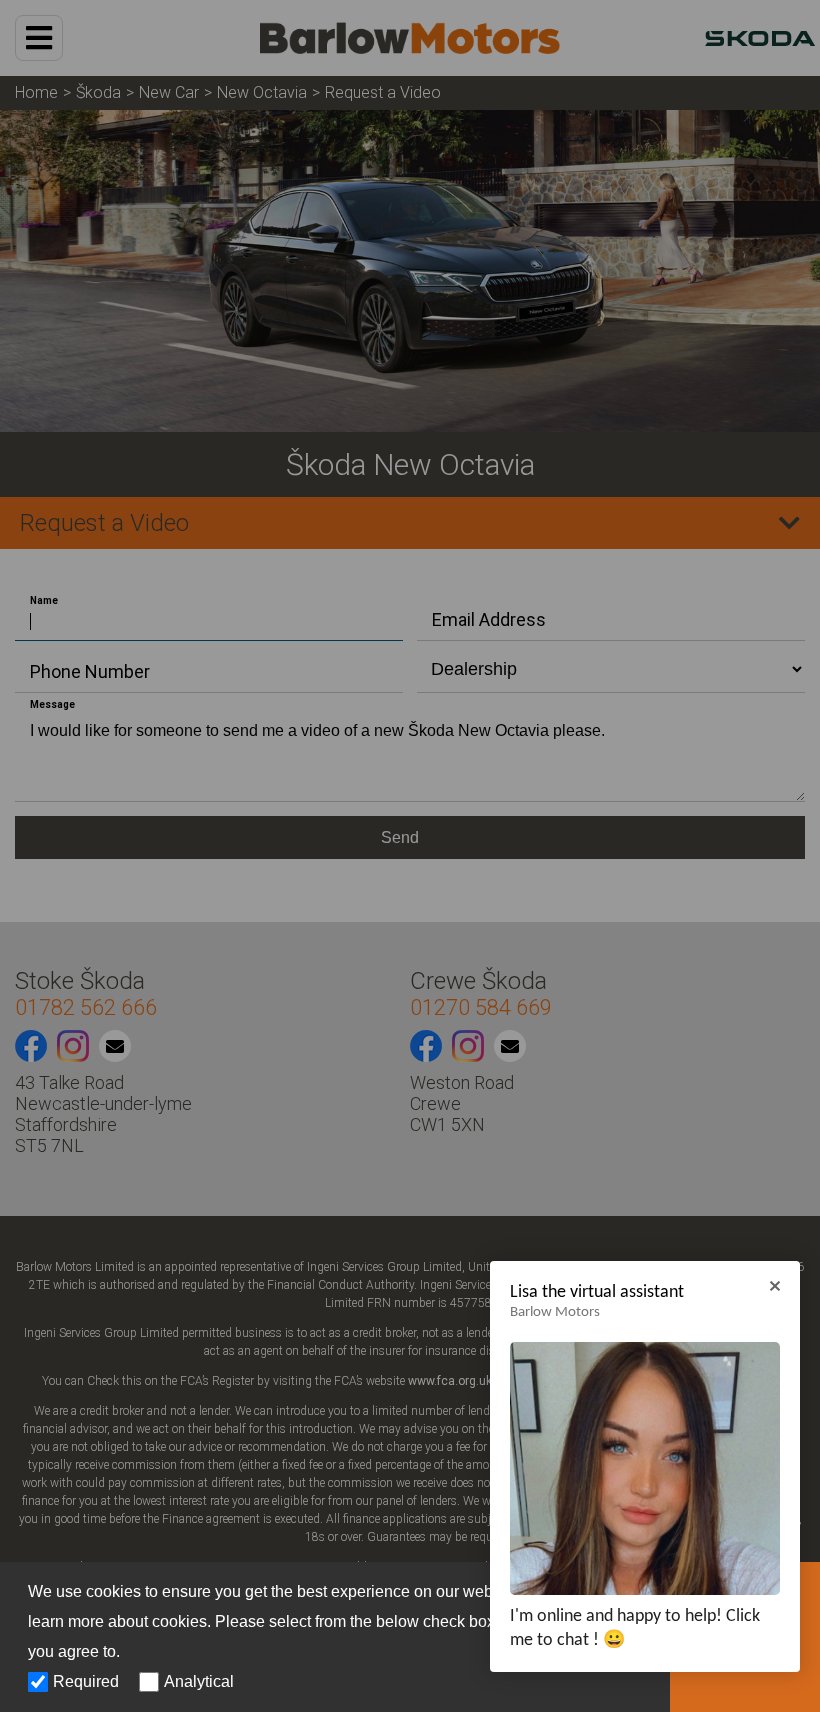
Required (86, 1681)
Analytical (199, 1681)
